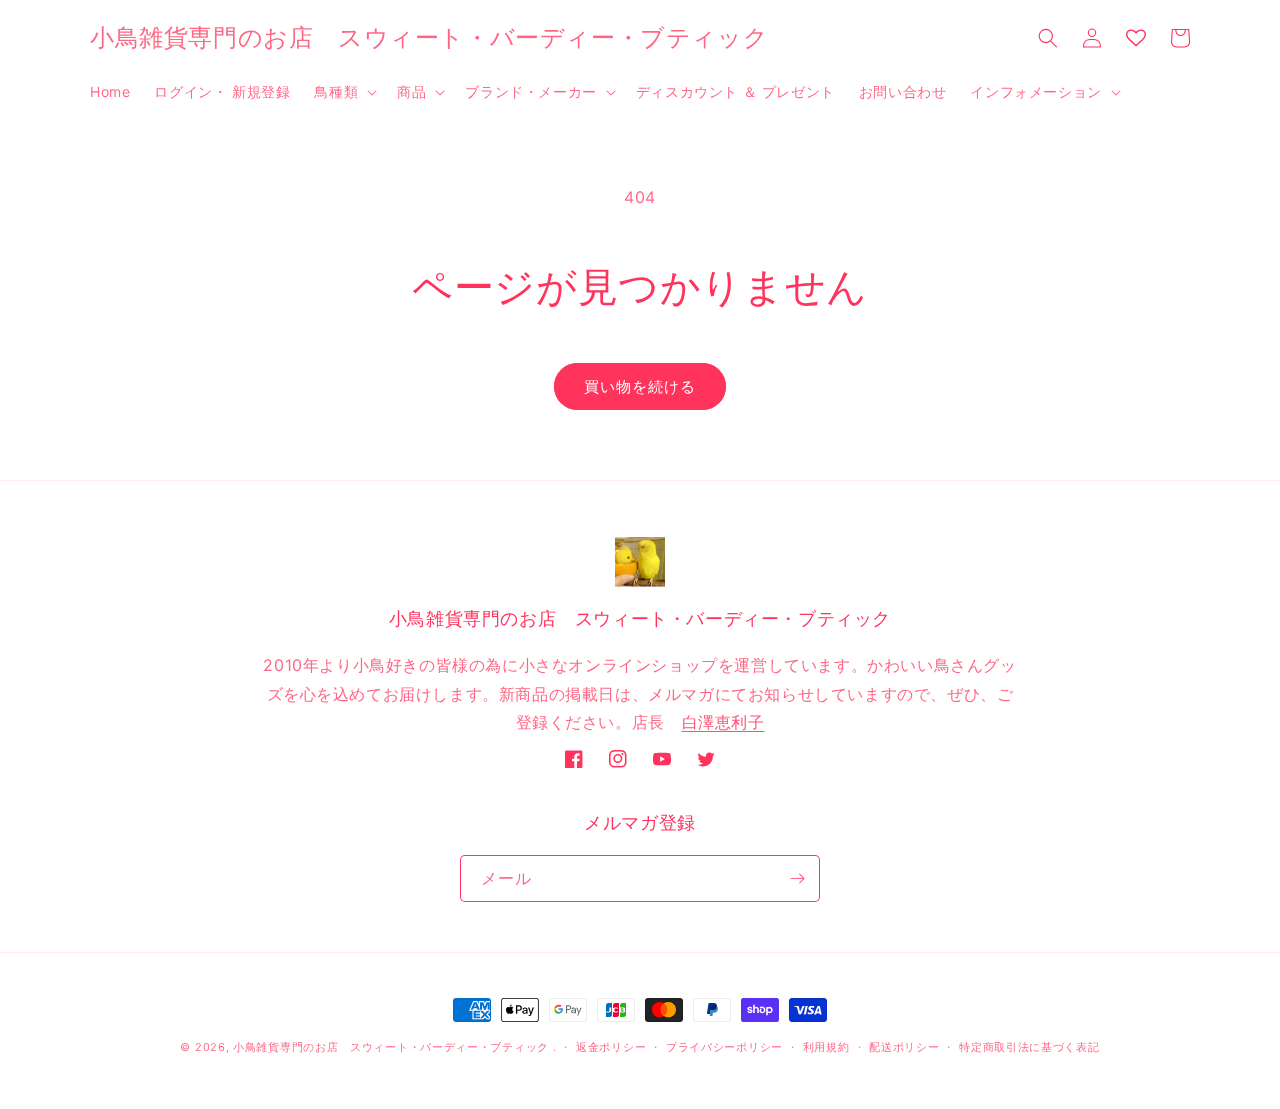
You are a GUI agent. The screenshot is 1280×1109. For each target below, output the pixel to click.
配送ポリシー (904, 1047)
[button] (343, 92)
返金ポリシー (611, 1047)
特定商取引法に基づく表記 (1029, 1047)
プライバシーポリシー (724, 1047)
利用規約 (826, 1047)
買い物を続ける (640, 386)
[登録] (797, 878)
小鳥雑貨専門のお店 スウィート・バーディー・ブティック (391, 1047)
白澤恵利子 (723, 722)
